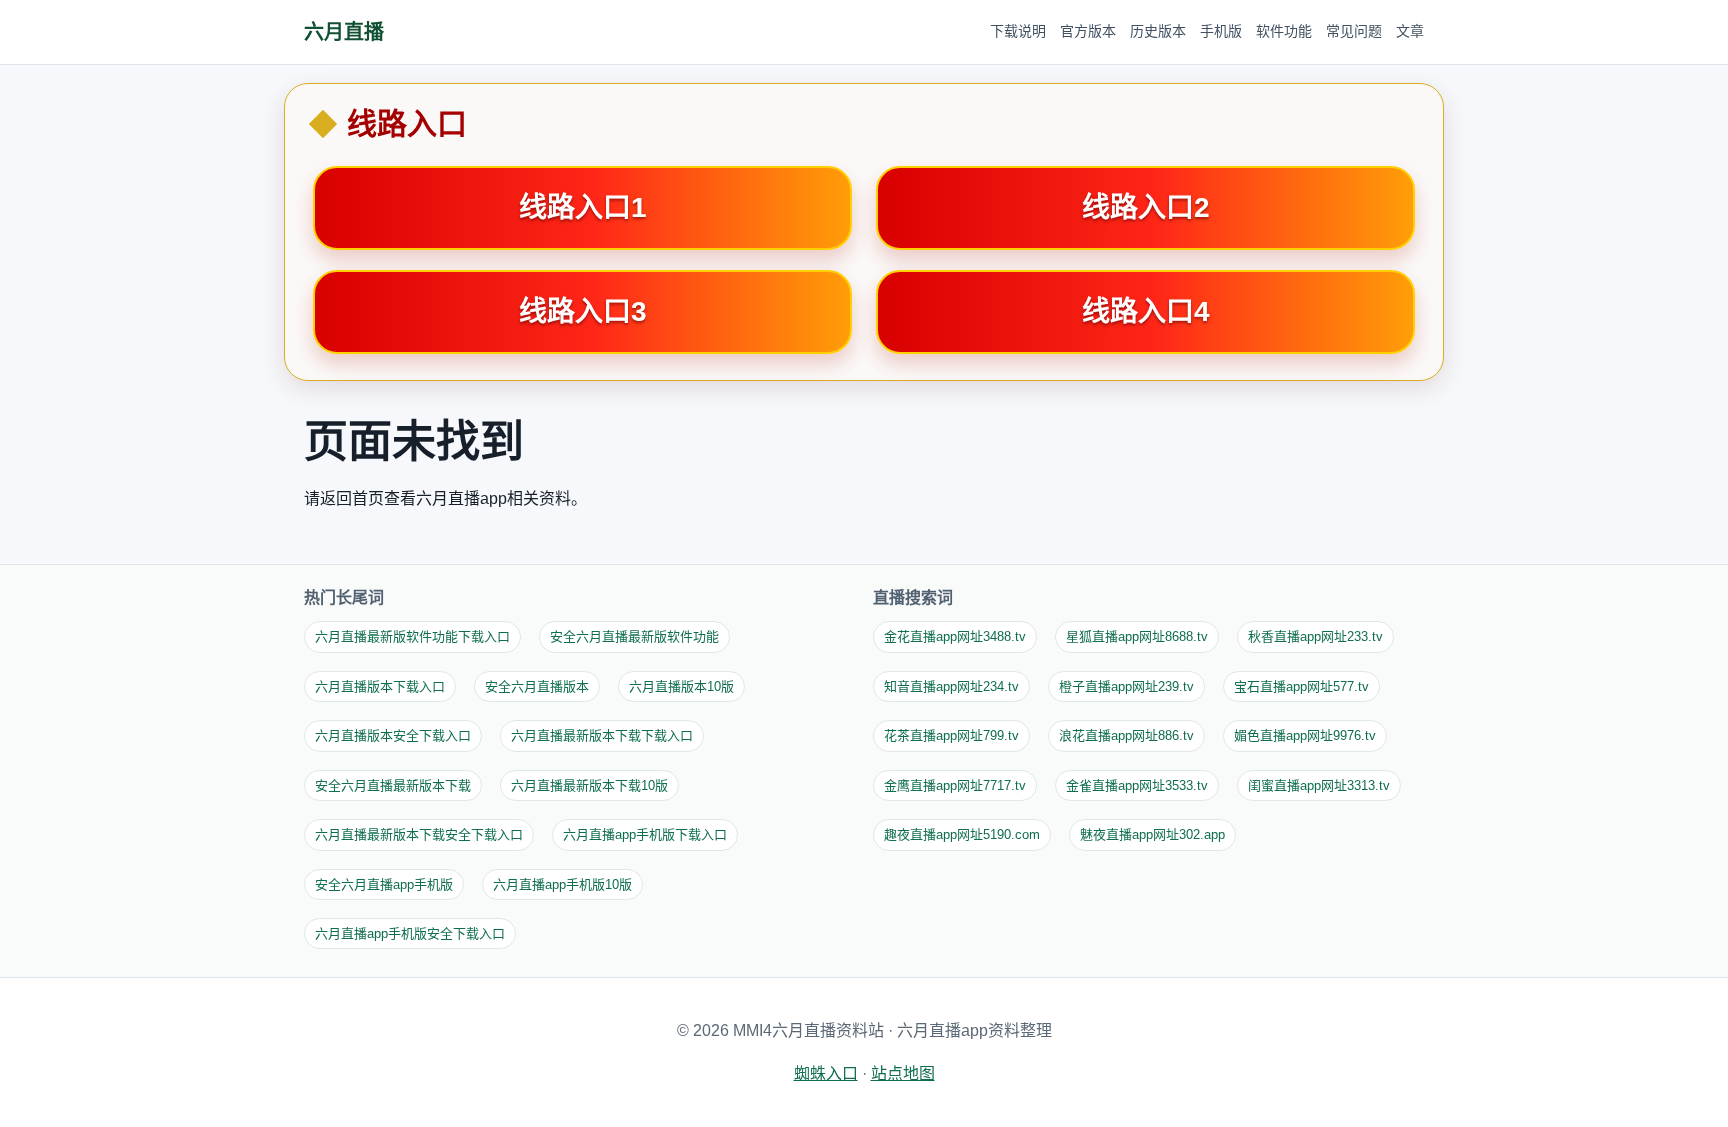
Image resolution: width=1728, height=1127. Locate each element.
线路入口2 (1146, 207)
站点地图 (903, 1073)
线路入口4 (1146, 311)
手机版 (1221, 31)
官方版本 (1088, 31)
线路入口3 (583, 311)
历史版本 (1158, 31)
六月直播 (344, 32)
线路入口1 (583, 207)
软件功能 (1284, 31)
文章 (1410, 31)
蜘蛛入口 (826, 1073)
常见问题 (1354, 31)
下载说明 (1018, 31)
